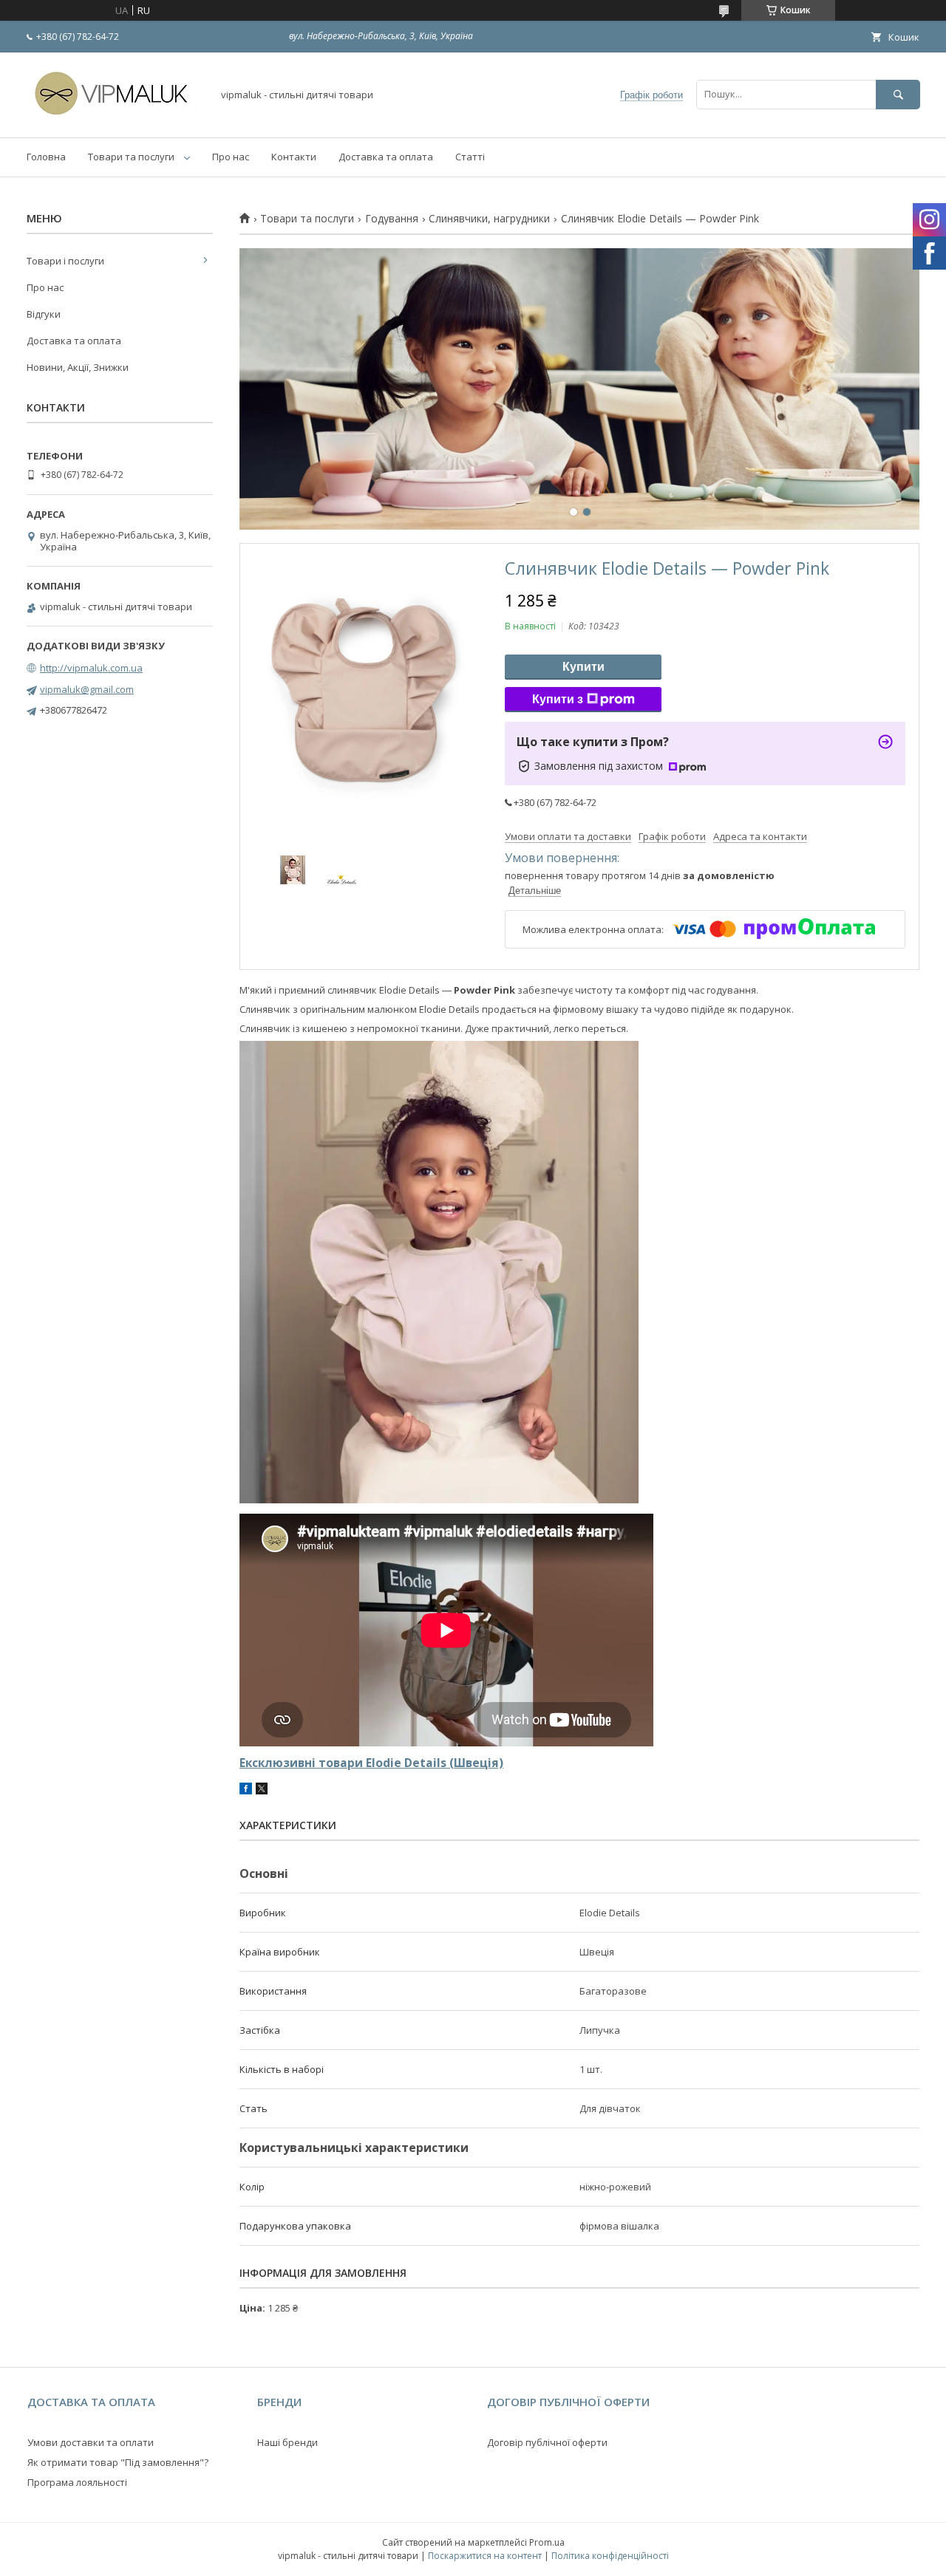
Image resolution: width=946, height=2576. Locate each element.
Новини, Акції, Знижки (78, 367)
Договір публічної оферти (547, 2442)
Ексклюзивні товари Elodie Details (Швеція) (371, 1763)
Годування (392, 219)
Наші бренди (287, 2442)
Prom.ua (547, 2542)
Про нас (231, 157)
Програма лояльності (77, 2482)
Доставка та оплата (386, 157)
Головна (46, 157)
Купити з (558, 699)
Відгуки (44, 314)
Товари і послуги (65, 261)
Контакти (294, 157)
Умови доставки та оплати (91, 2442)
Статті (470, 157)
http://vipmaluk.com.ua (91, 668)
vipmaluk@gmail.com (87, 689)
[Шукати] (898, 94)
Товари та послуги (131, 157)
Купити (583, 667)
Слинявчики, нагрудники (489, 219)
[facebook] (246, 1791)
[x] (262, 1791)
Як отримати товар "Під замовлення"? (118, 2462)
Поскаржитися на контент (485, 2556)
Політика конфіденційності (610, 2556)
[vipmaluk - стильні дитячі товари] (115, 118)
